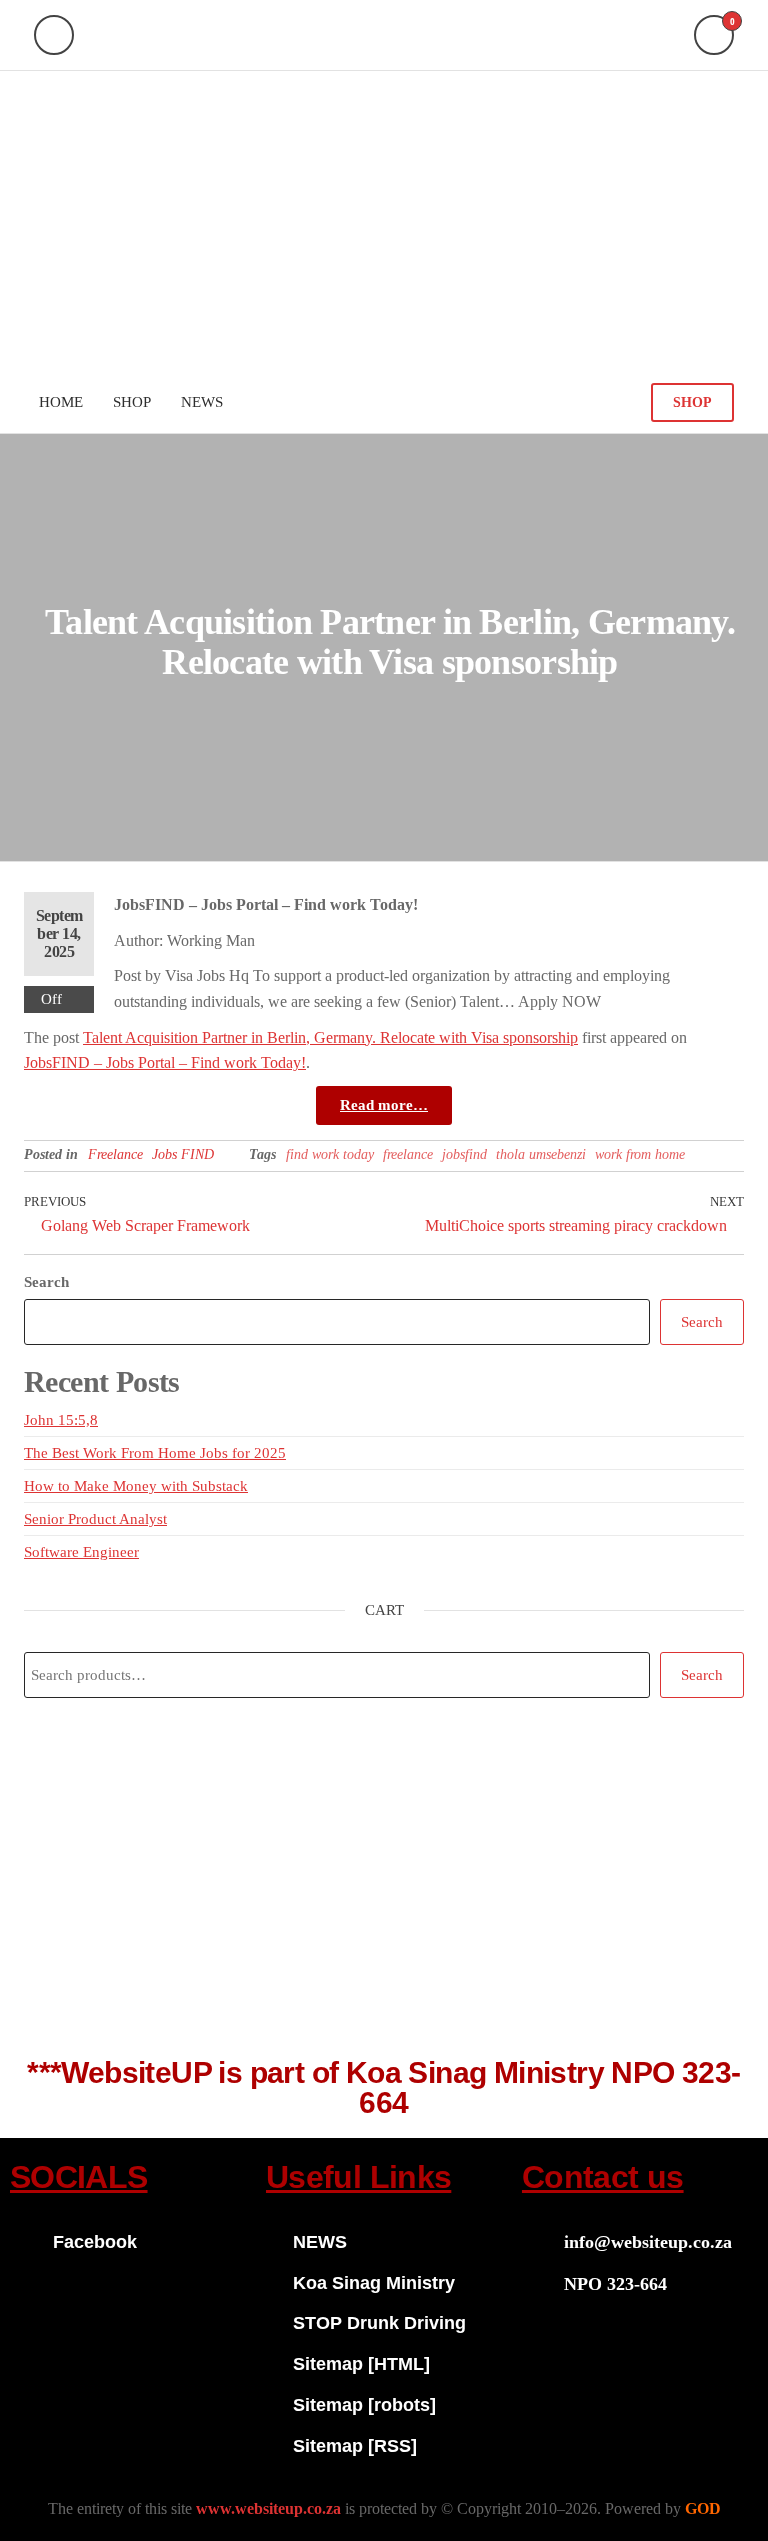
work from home (640, 1154)
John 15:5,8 (61, 1420)
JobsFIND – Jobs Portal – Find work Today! (165, 1062)
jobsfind (464, 1154)
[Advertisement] (384, 221)
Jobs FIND (183, 1154)
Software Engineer (81, 1552)
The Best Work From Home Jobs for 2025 (155, 1453)
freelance (408, 1154)
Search (46, 1282)
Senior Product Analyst (95, 1519)
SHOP (692, 402)
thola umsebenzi (541, 1154)
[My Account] (54, 35)
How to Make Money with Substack (136, 1486)
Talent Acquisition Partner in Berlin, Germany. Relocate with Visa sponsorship (330, 1037)
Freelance (115, 1154)
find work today (330, 1154)
